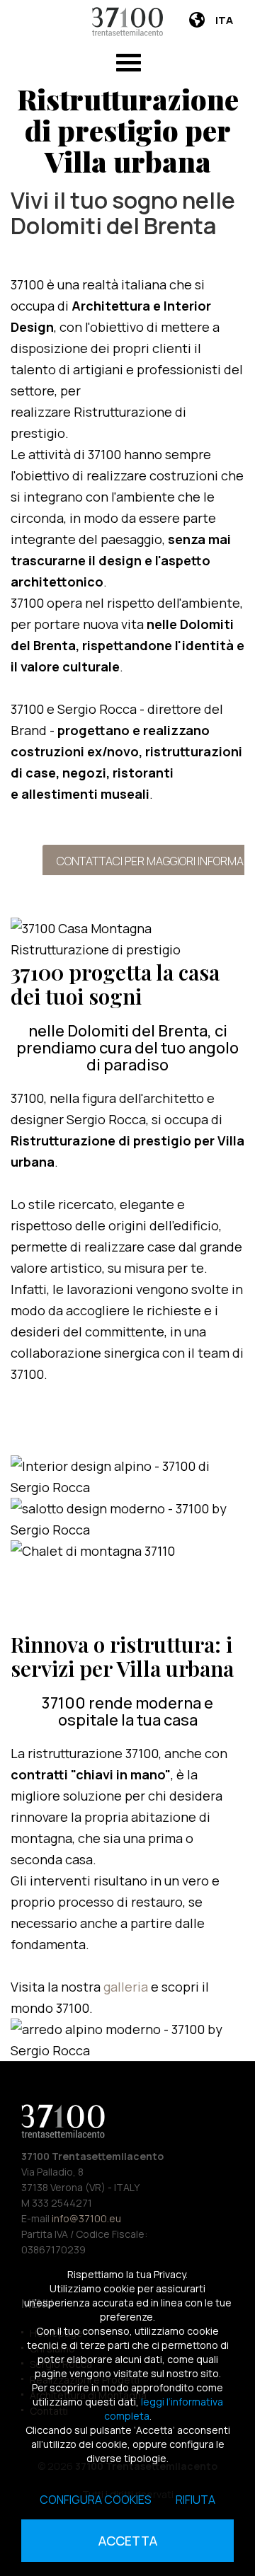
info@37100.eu (86, 2218)
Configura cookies (96, 2500)
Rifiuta (195, 2500)
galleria (127, 1987)
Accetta (128, 2541)
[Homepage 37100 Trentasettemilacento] (127, 22)
